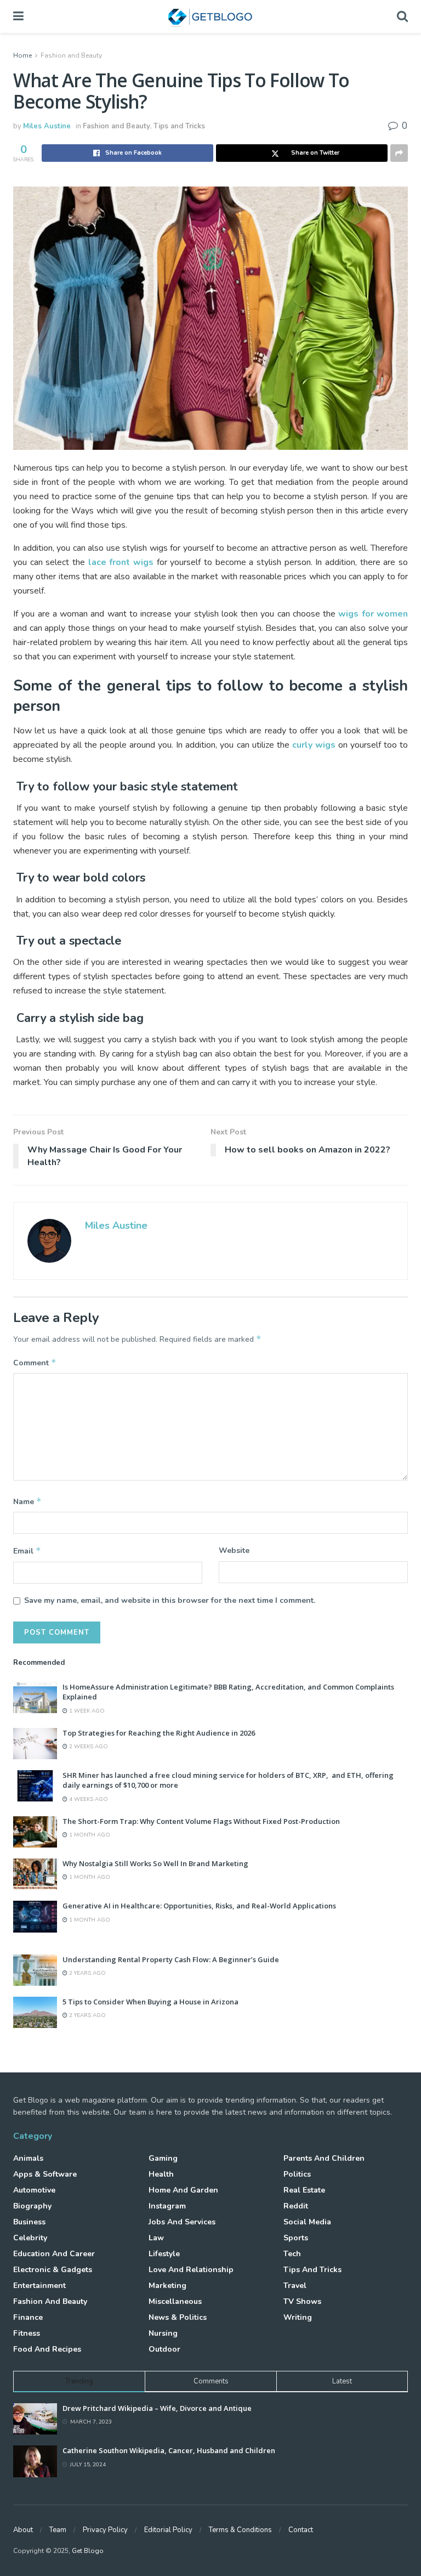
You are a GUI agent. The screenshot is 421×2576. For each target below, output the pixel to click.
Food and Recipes (47, 2349)
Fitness (27, 2333)
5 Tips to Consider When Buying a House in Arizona (150, 2002)
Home (22, 55)
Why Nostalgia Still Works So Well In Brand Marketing (155, 1863)
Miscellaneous (175, 2301)
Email (27, 1551)
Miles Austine (47, 126)
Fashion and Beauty (71, 55)
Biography (32, 2206)
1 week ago (86, 1711)
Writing (298, 2317)
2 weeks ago (88, 1747)
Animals (28, 2158)
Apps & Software (45, 2174)
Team (58, 2530)
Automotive (34, 2190)
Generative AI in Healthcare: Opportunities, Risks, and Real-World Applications (199, 1906)
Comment (35, 1363)
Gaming (163, 2158)
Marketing (167, 2286)
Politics (297, 2174)
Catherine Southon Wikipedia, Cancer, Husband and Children (169, 2450)
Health (161, 2174)
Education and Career (54, 2254)
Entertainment (39, 2286)
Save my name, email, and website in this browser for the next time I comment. (170, 1600)
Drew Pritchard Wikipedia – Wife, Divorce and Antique (157, 2408)
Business (29, 2222)
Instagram (167, 2206)
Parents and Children (324, 2158)
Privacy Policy (105, 2530)
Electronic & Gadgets (53, 2270)
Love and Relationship (191, 2270)
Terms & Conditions (240, 2530)
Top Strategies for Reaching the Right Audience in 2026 (159, 1733)
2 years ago (87, 1973)
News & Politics (178, 2317)
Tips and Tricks (179, 126)
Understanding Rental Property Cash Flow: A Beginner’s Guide (171, 1959)
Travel (295, 2286)
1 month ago (89, 1835)
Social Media (307, 2222)
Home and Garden (183, 2190)
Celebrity (30, 2238)
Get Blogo (88, 2551)
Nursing (163, 2333)
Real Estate (304, 2190)
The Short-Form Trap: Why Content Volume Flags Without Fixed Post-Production (201, 1821)
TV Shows (302, 2301)
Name (27, 1501)
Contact (301, 2530)
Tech (292, 2254)
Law (156, 2238)
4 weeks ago (88, 1799)
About (23, 2530)
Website (234, 1550)
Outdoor (164, 2349)
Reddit (296, 2206)
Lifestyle (164, 2254)
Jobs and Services (182, 2222)
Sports (296, 2238)
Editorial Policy (168, 2530)
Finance (28, 2317)
